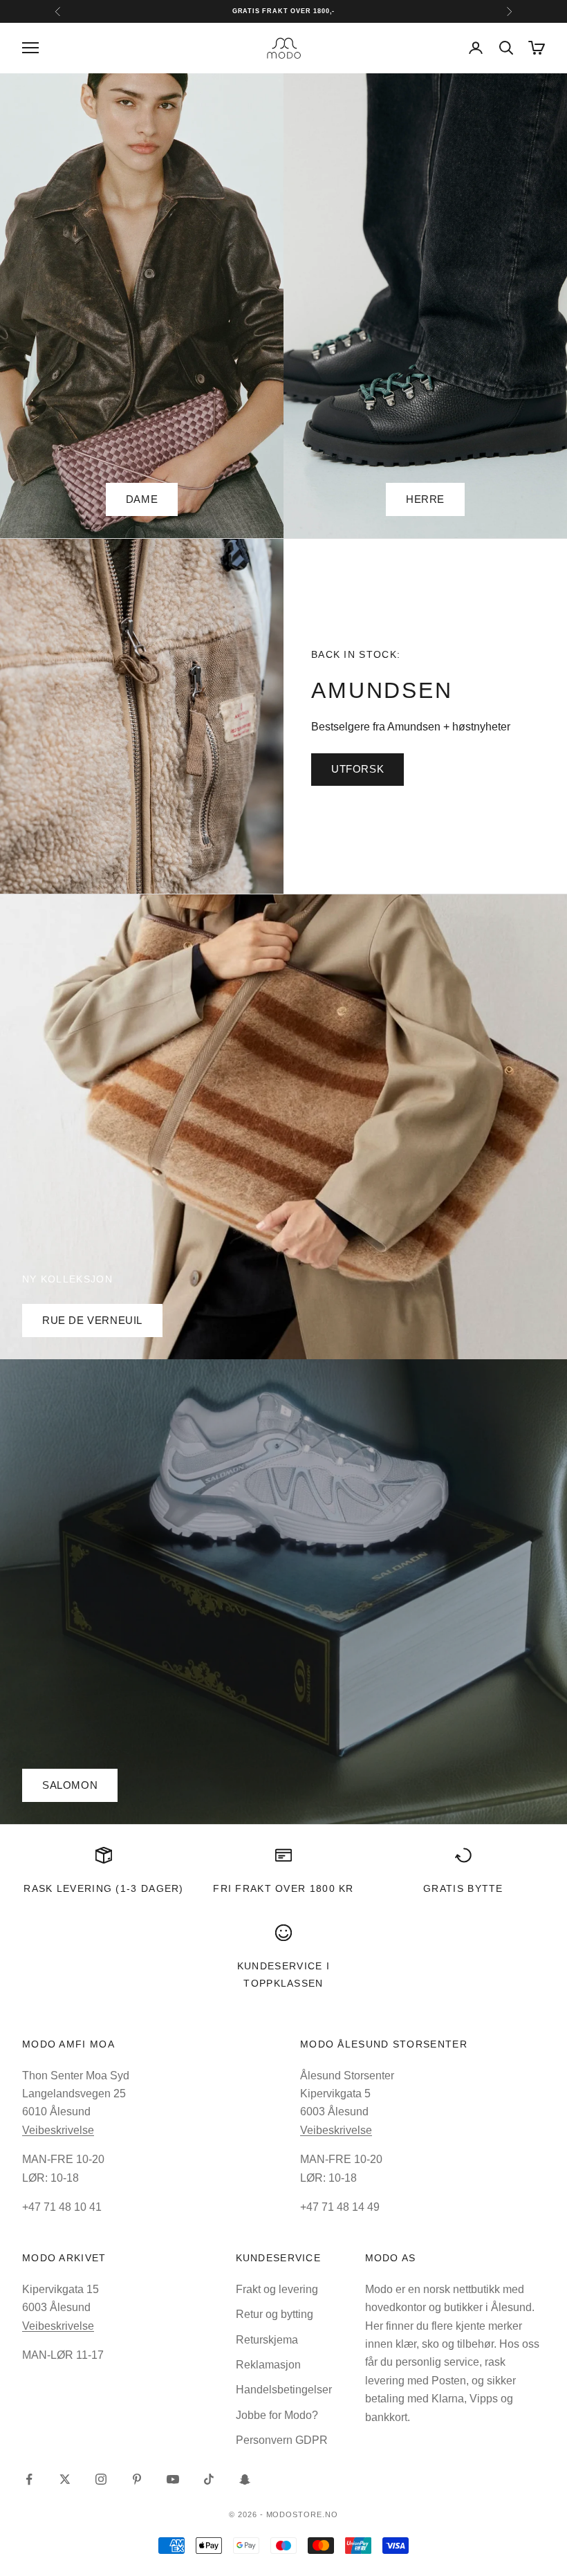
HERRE (425, 499)
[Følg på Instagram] (101, 2479)
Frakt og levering (277, 2289)
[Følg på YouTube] (173, 2479)
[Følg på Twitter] (65, 2479)
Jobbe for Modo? (277, 2415)
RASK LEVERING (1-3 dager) (103, 1888)
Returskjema (267, 2340)
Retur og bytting (275, 2314)
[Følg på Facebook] (29, 2479)
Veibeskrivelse (58, 2130)
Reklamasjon (268, 2365)
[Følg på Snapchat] (245, 2479)
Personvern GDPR (282, 2440)
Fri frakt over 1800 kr (283, 1888)
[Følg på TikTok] (209, 2479)
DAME (142, 499)
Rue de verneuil (92, 1320)
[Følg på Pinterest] (137, 2479)
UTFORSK (357, 769)
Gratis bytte (463, 1888)
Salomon (70, 1785)
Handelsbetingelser (284, 2390)
